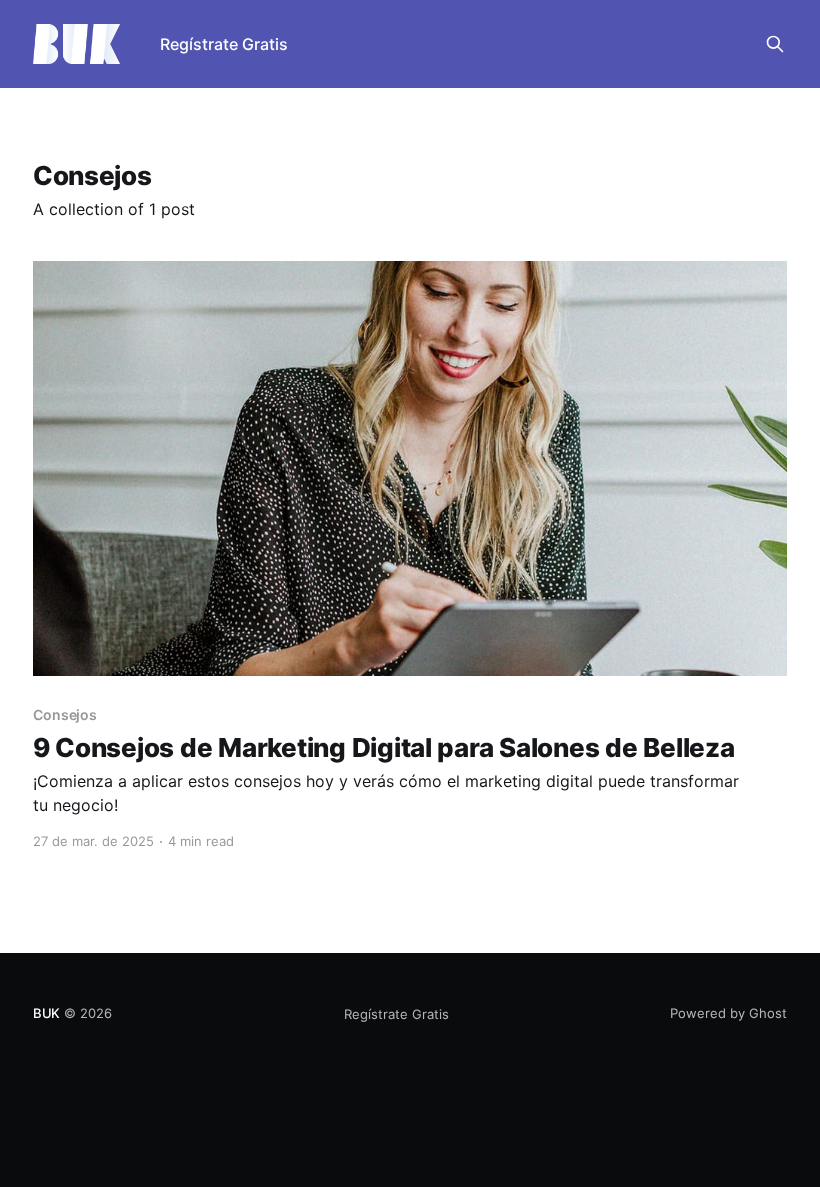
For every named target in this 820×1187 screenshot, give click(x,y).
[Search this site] (775, 44)
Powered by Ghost (728, 1013)
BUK (46, 1013)
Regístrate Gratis (224, 44)
